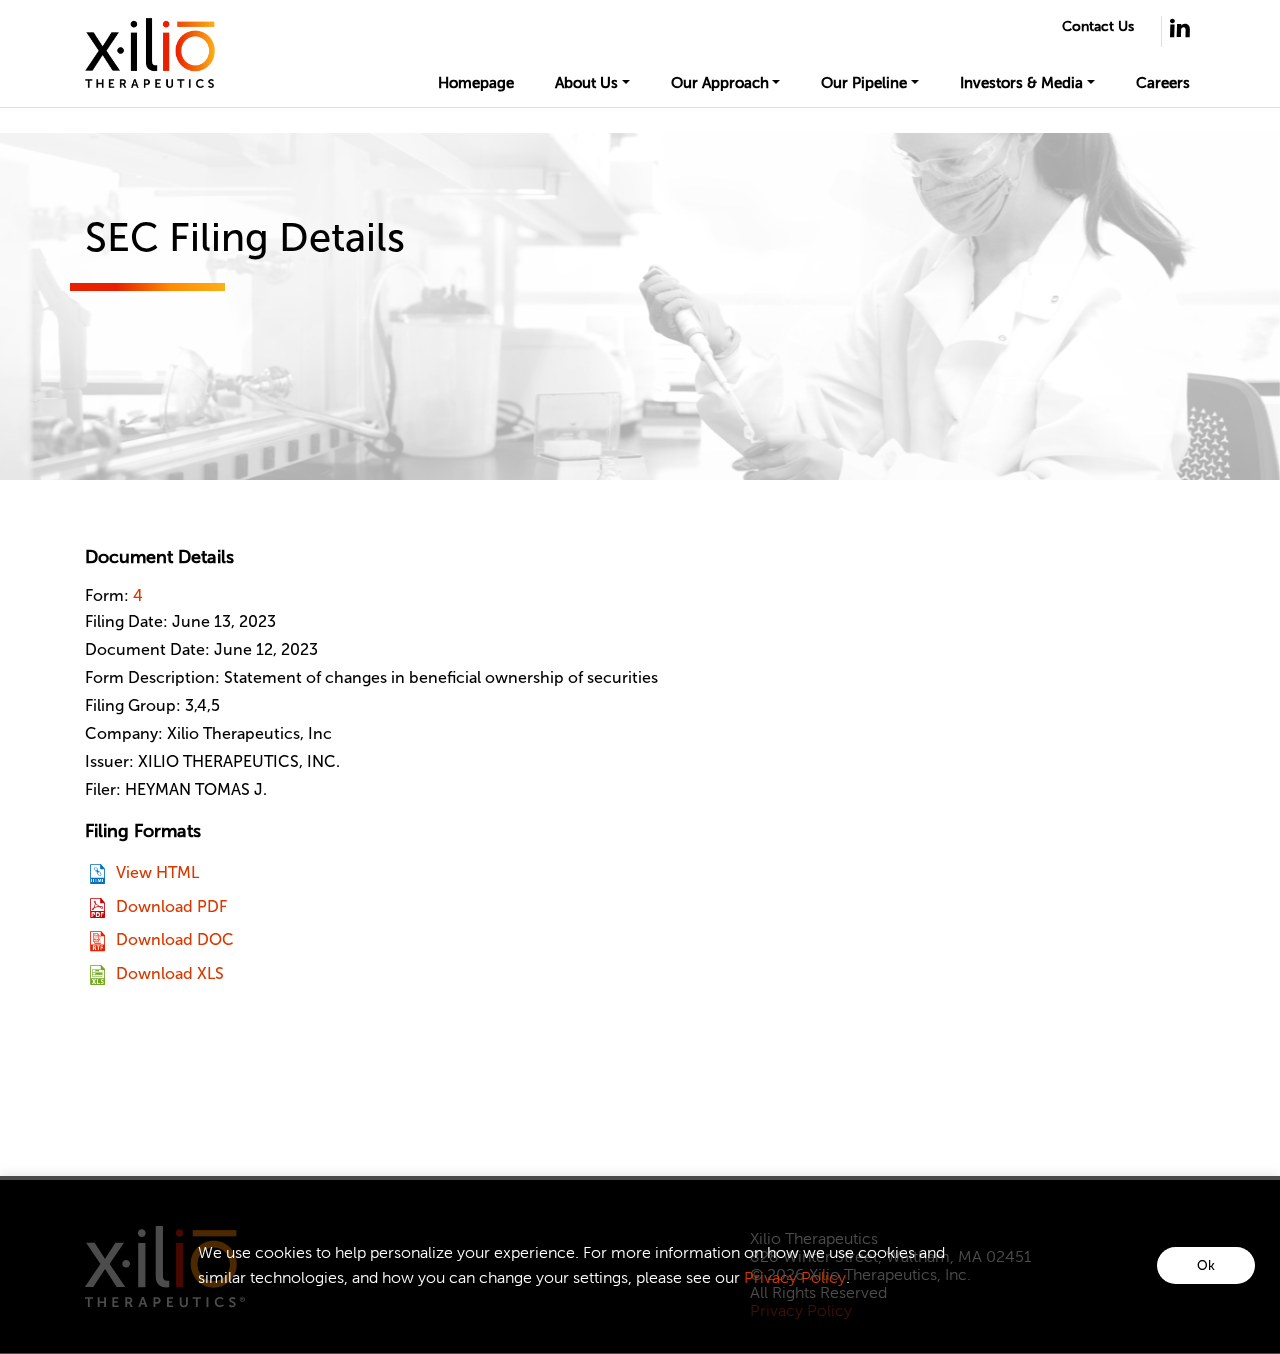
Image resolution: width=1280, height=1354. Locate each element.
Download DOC (175, 939)
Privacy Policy (795, 1277)
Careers (1163, 83)
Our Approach (720, 83)
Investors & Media (1021, 83)
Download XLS (170, 973)
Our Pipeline (864, 83)
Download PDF (171, 906)
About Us (586, 83)
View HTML (157, 872)
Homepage (476, 83)
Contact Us (1098, 26)
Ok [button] (1206, 1265)
